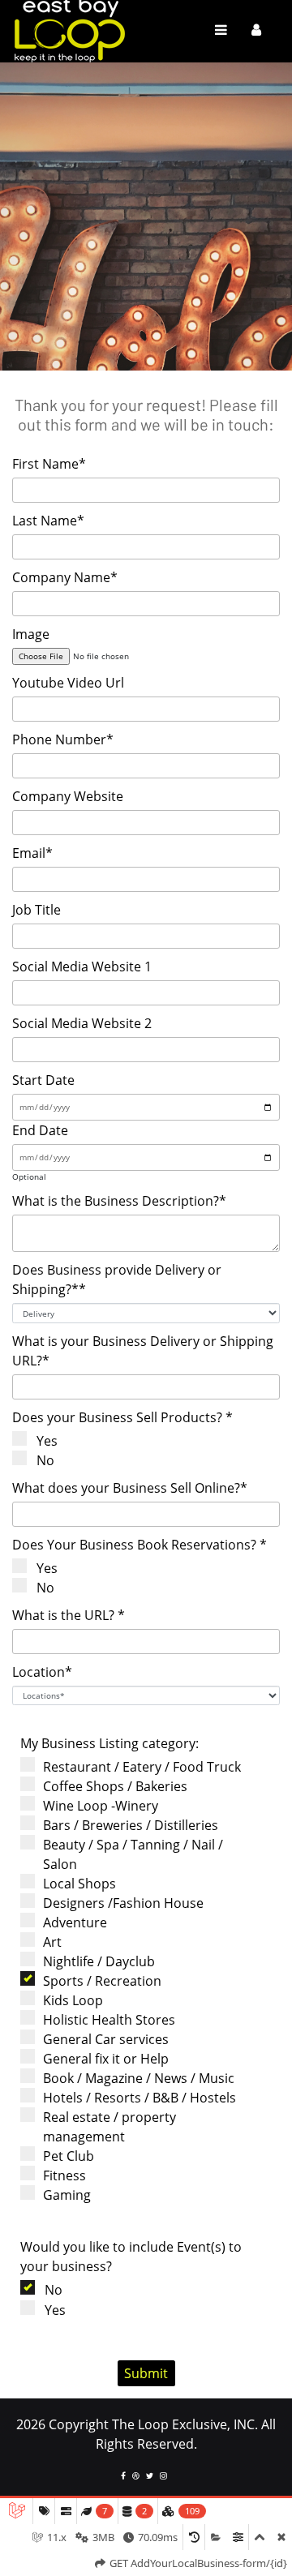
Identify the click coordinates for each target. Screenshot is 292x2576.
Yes (47, 1441)
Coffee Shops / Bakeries (115, 1786)
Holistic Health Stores (109, 2020)
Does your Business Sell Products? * (122, 1417)
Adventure (75, 1922)
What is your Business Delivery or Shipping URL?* (143, 1351)
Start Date (43, 1080)
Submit (146, 2373)
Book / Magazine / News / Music (139, 2078)
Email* (32, 853)
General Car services (106, 2039)
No (45, 1460)
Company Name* (65, 577)
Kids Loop (73, 2000)
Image (31, 634)
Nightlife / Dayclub (99, 1961)
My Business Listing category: (109, 1743)
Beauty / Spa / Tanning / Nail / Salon (133, 1854)
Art (52, 1942)
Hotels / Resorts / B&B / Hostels (140, 2098)
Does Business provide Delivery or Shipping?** (117, 1279)
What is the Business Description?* (119, 1201)
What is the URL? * (69, 1615)
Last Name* (48, 521)
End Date (40, 1130)
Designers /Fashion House (123, 1903)
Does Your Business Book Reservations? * (140, 1545)
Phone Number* (63, 739)
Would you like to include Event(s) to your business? (131, 2257)
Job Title (36, 910)
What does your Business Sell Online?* (130, 1488)
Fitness (64, 2175)
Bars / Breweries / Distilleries (131, 1825)
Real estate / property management (109, 2127)
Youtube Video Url (68, 683)
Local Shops (79, 1884)
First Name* (49, 464)
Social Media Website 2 (82, 1023)
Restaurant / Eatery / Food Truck (142, 1767)
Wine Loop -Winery (101, 1806)
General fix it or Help (106, 2059)
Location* (42, 1672)
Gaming (67, 2195)
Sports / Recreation (102, 1981)
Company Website (68, 796)
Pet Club (69, 2156)
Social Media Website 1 (82, 967)
